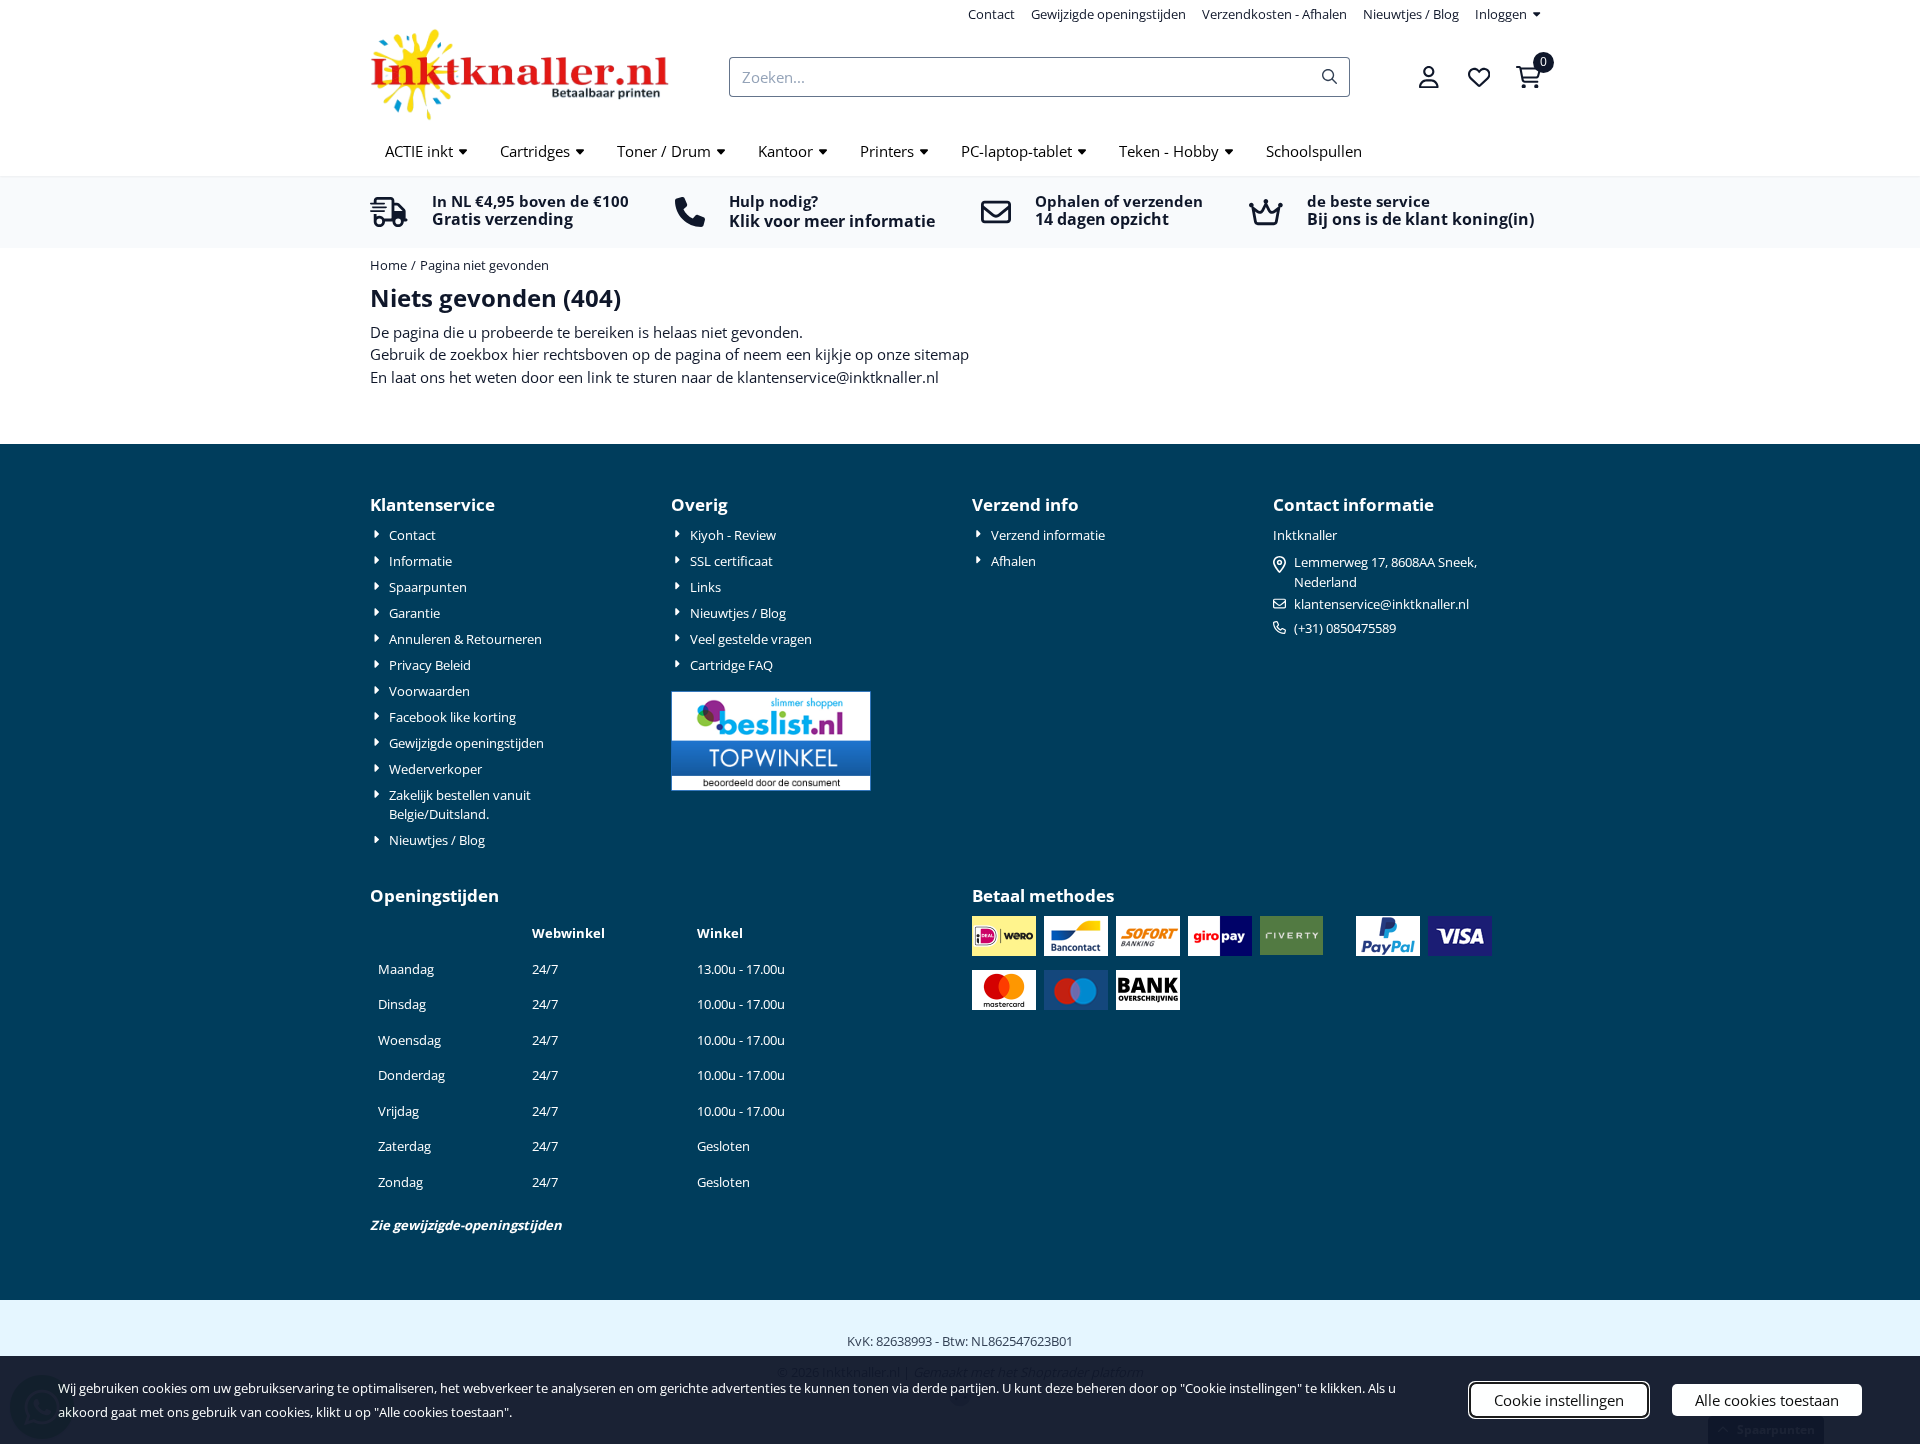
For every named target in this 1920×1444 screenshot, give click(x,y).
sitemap (941, 354)
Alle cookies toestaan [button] (1767, 1400)
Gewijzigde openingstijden (1108, 14)
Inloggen (1501, 14)
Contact (991, 14)
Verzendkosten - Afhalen (1274, 14)
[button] (1429, 77)
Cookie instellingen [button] (1559, 1400)
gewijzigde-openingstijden (477, 1225)
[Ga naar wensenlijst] (1479, 77)
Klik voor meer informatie (832, 221)
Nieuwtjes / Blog (1411, 14)
